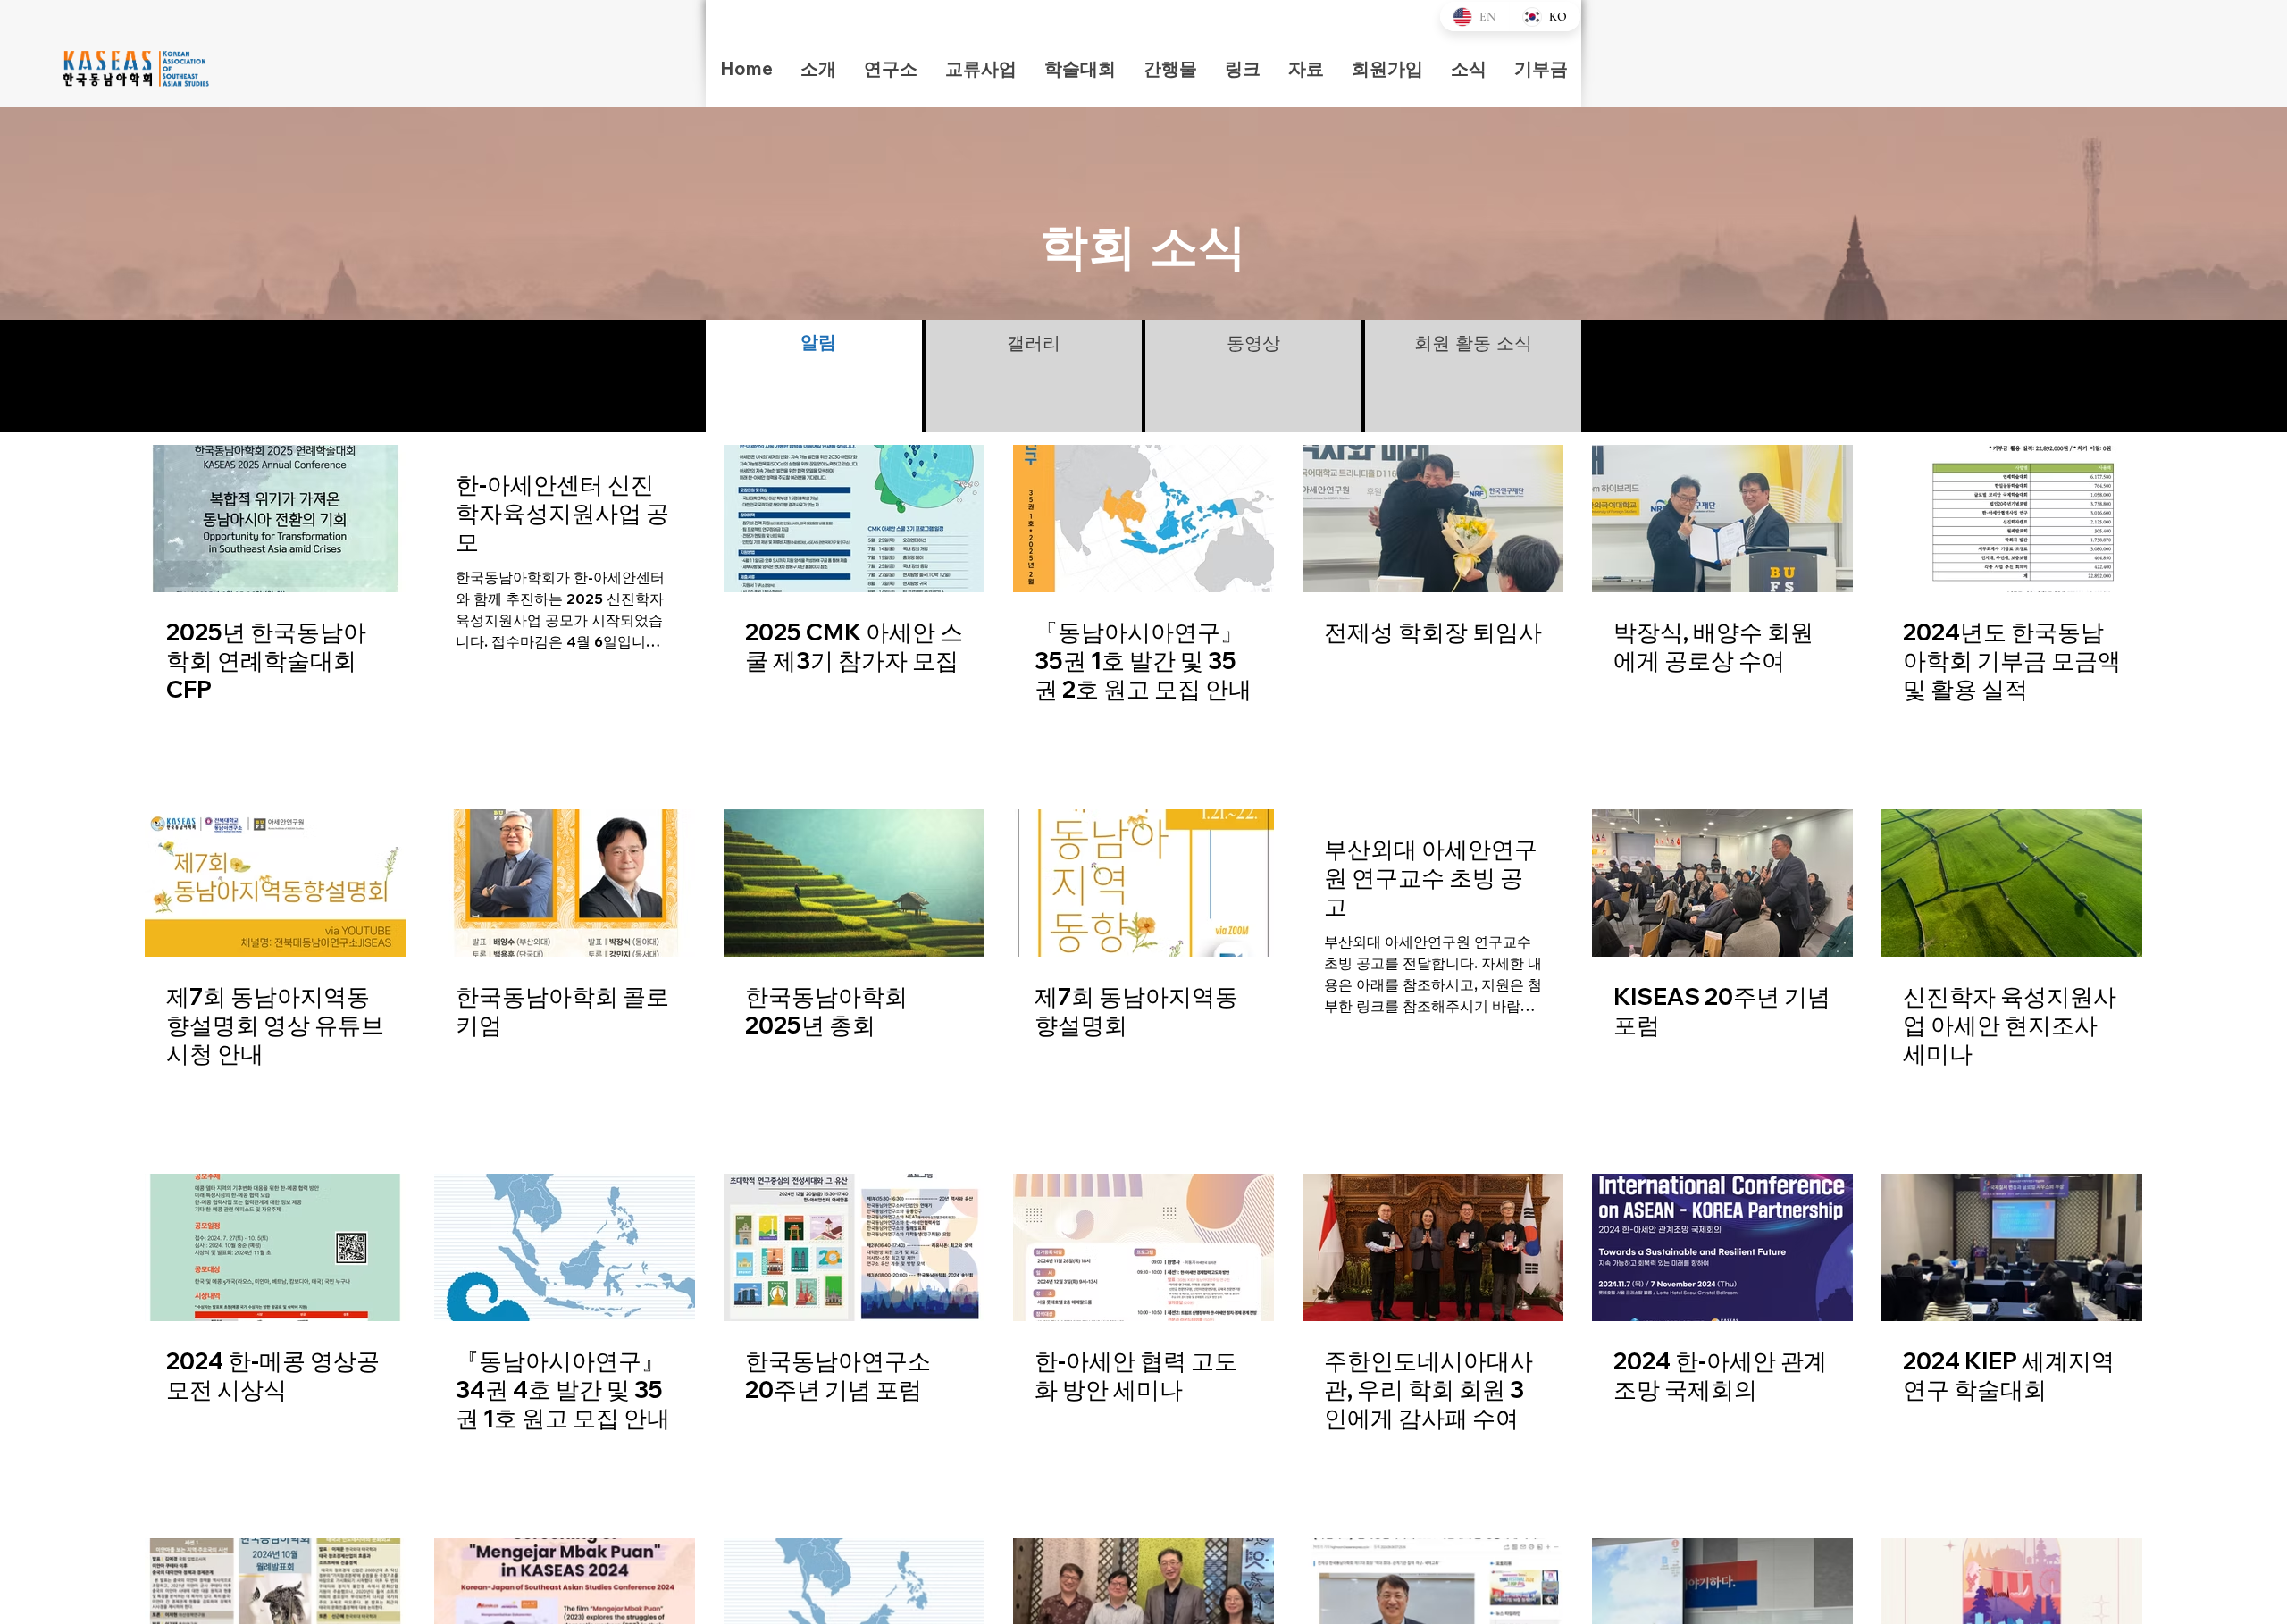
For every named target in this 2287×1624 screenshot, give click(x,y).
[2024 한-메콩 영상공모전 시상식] (275, 1247)
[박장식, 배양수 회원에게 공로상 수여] (1722, 519)
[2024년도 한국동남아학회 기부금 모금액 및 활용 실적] (2012, 519)
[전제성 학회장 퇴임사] (1433, 519)
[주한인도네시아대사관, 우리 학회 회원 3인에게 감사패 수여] (1433, 1247)
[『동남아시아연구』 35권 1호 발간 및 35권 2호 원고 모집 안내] (1143, 519)
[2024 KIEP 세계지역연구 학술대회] (2012, 1247)
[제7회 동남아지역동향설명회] (1143, 883)
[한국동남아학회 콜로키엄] (565, 883)
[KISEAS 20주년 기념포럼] (1722, 883)
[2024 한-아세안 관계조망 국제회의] (1722, 1247)
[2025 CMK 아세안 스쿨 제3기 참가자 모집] (854, 519)
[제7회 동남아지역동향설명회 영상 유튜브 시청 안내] (275, 883)
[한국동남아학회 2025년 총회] (854, 883)
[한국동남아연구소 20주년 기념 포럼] (854, 1247)
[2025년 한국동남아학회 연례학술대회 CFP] (275, 519)
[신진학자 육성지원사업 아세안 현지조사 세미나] (2012, 883)
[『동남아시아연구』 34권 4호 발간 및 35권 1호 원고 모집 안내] (565, 1247)
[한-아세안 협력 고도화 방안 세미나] (1143, 1247)
